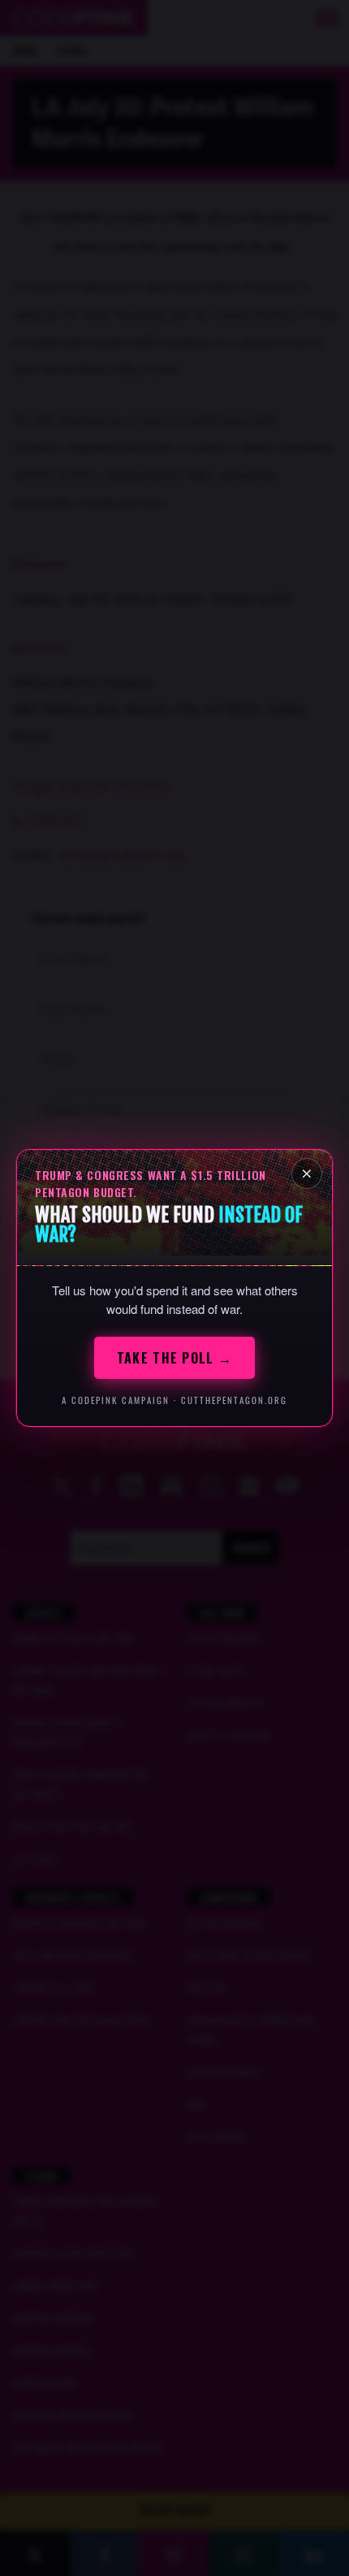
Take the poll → (174, 1358)
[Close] (307, 1174)
